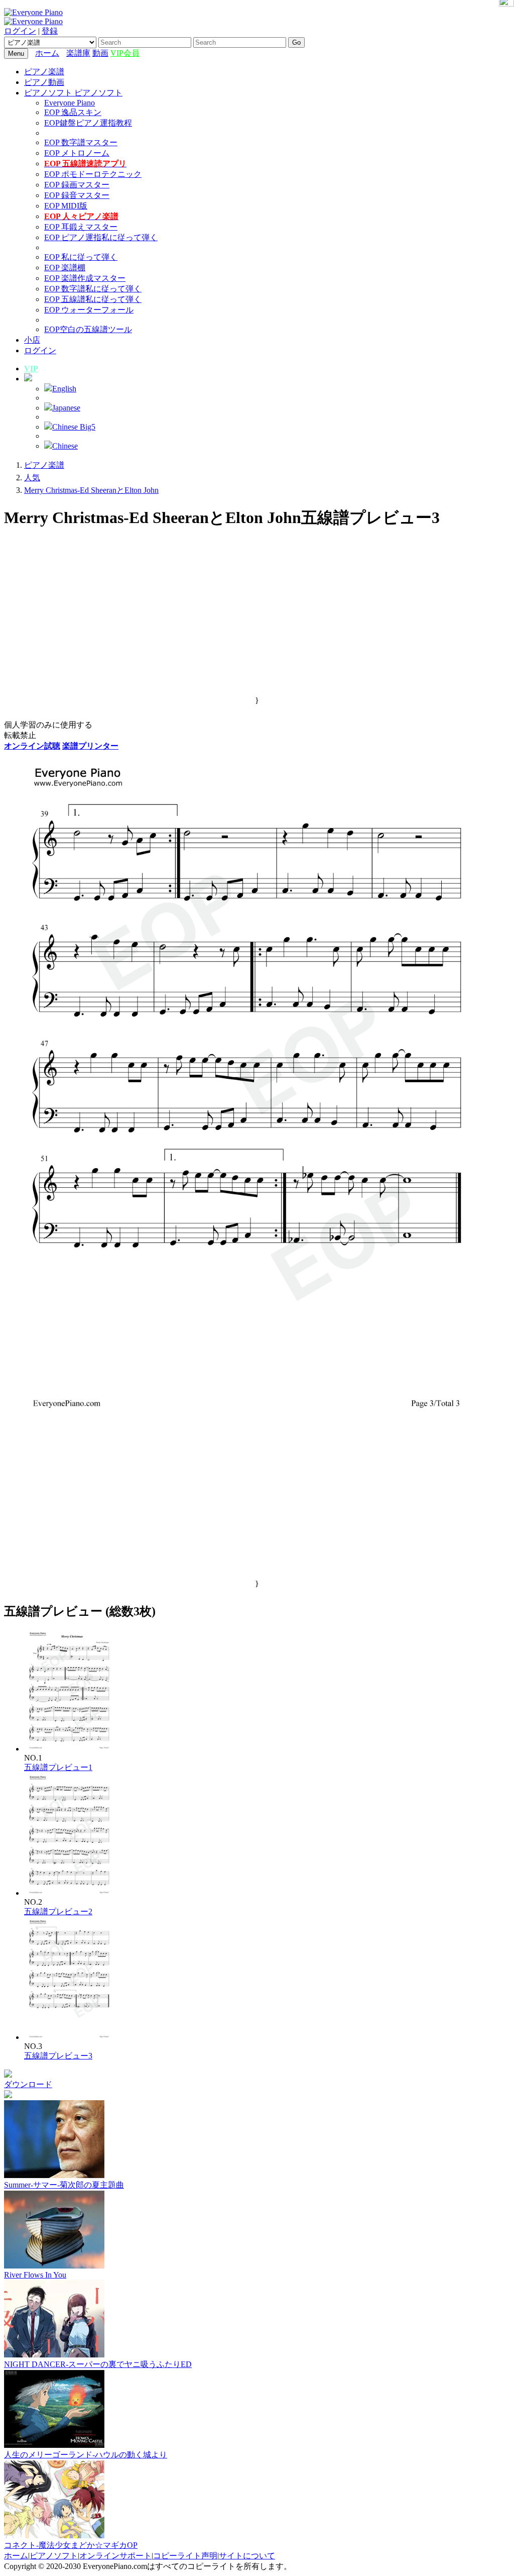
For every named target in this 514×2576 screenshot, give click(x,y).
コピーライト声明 (185, 2556)
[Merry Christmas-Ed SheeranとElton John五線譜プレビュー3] (70, 2037)
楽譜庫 (78, 53)
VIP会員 (125, 53)
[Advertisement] (257, 626)
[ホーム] (64, 53)
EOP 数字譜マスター (81, 142)
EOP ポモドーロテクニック (93, 174)
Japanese (66, 408)
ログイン (20, 31)
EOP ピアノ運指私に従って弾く (101, 237)
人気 (32, 478)
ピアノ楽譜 (44, 72)
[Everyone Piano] (33, 12)
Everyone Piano (70, 103)
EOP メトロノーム (77, 153)
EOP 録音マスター (77, 195)
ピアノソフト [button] (49, 93)
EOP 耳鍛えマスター (81, 227)
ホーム (47, 53)
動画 (100, 53)
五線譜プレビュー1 (58, 1767)
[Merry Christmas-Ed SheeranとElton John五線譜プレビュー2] (70, 1893)
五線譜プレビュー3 (58, 2056)
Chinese (65, 446)
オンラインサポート (115, 2556)
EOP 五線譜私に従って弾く (93, 299)
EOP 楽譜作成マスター (85, 278)
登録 (50, 31)
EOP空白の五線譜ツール (88, 329)
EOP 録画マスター (77, 185)
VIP (31, 369)
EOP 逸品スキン (73, 112)
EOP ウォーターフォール (89, 310)
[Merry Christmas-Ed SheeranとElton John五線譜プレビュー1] (70, 1749)
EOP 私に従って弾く (81, 257)
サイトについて (247, 2556)
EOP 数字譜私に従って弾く (93, 289)
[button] (28, 379)
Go (296, 42)
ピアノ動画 (44, 82)
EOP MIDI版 (66, 206)
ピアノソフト (54, 2556)
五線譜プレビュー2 (58, 1912)
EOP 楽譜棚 (65, 268)
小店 (32, 340)
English (64, 389)
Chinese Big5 (74, 427)
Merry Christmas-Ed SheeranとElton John (91, 490)
